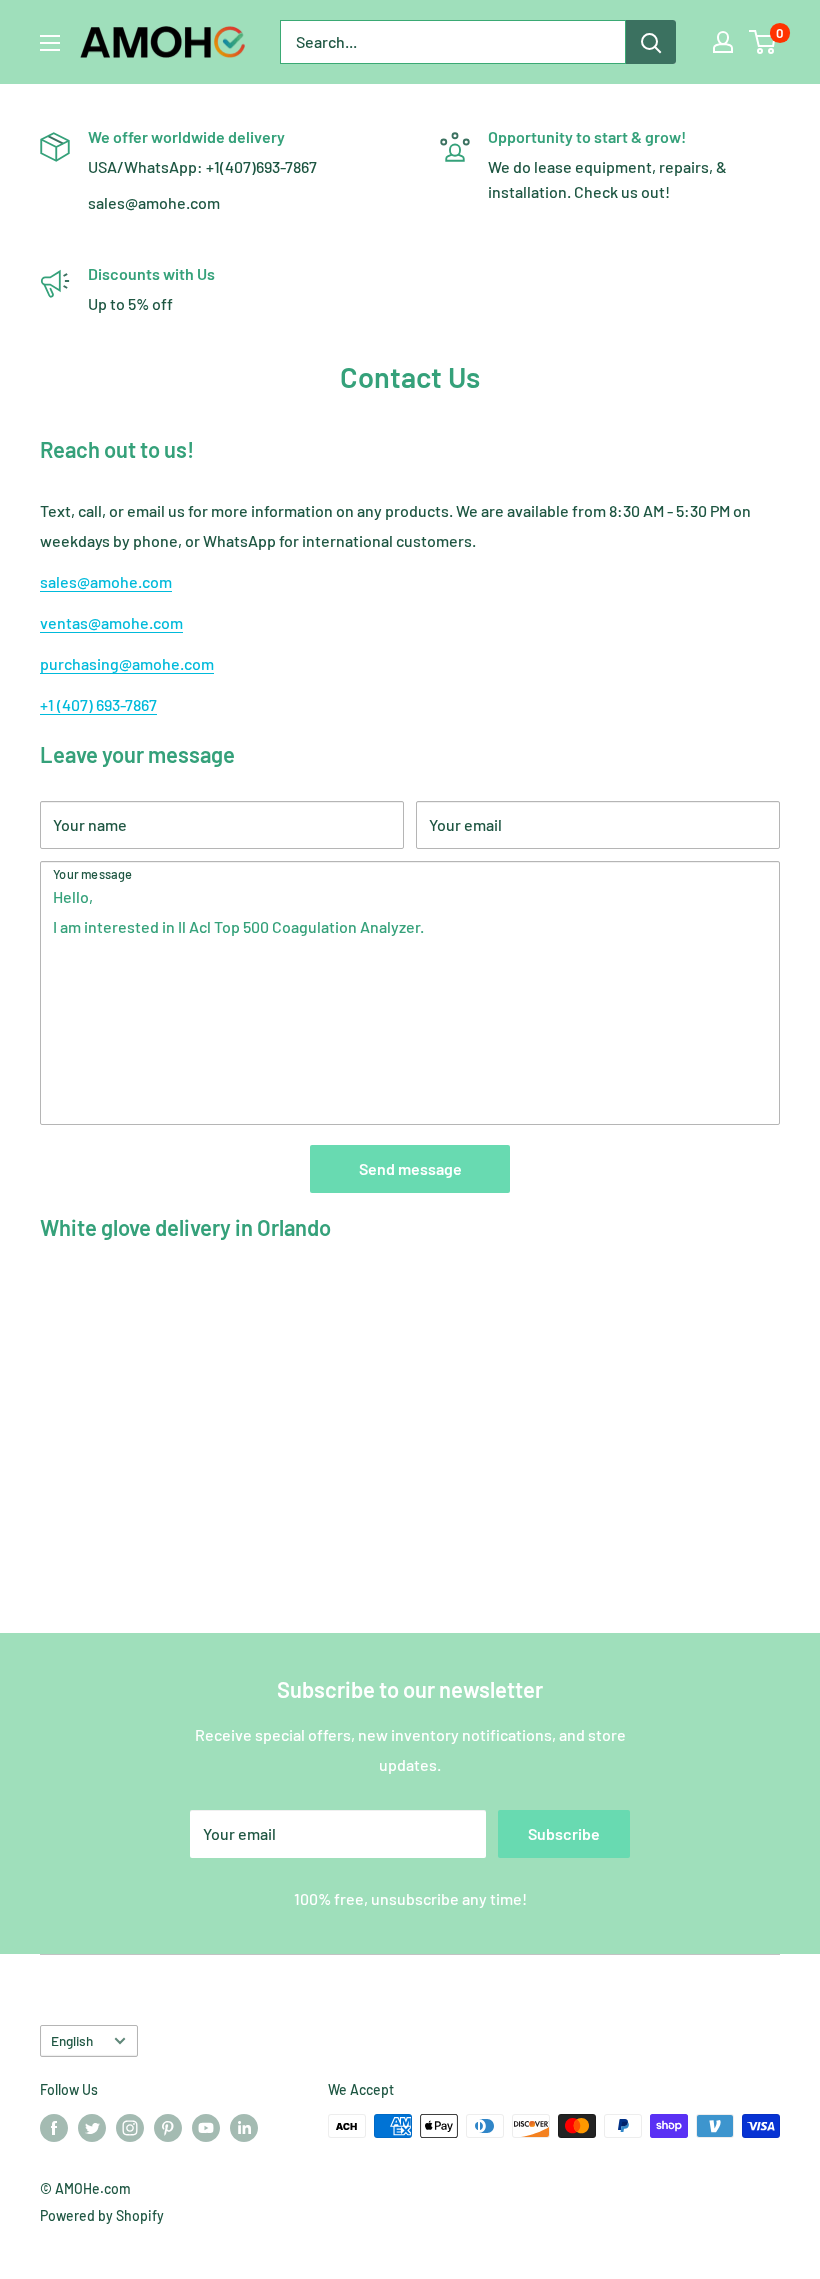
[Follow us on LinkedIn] (244, 2128)
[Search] (651, 42)
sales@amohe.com (106, 581)
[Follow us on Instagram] (130, 2128)
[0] (763, 42)
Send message (410, 1168)
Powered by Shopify (102, 2215)
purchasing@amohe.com (127, 663)
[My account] (723, 42)
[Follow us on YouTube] (206, 2128)
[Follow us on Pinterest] (168, 2128)
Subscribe (564, 1833)
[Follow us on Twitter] (92, 2128)
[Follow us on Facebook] (54, 2128)
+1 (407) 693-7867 (98, 704)
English (72, 2040)
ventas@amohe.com (111, 622)
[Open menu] (50, 43)
